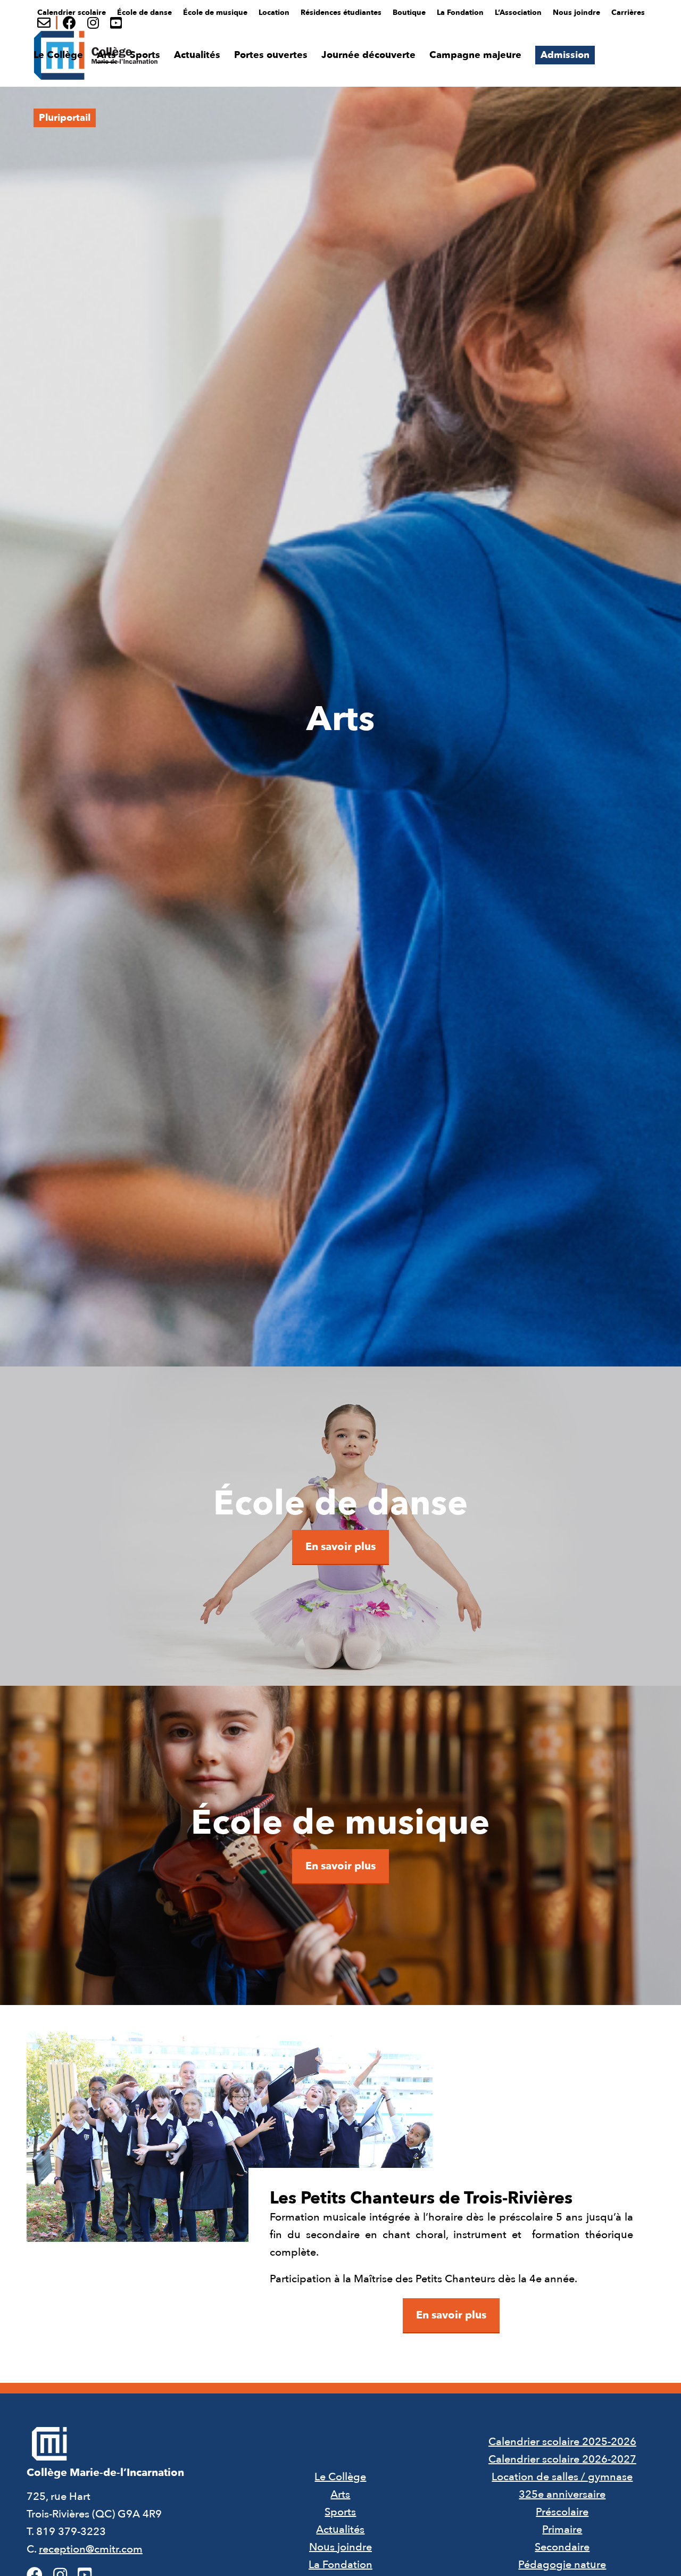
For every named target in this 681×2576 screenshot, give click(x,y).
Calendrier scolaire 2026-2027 (562, 2459)
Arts (340, 2494)
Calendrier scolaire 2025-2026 (562, 2442)
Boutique (409, 13)
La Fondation (460, 13)
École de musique (215, 13)
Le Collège (340, 2477)
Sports (340, 2512)
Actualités (340, 2529)
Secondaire (562, 2547)
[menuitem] (72, 11)
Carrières (628, 13)
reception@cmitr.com (91, 2549)
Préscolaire (562, 2512)
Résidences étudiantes (341, 13)
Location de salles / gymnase (562, 2477)
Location (274, 13)
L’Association (518, 13)
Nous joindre (576, 13)
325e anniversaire (562, 2494)
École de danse (144, 13)
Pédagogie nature (562, 2565)
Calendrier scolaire (72, 13)
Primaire (562, 2529)
